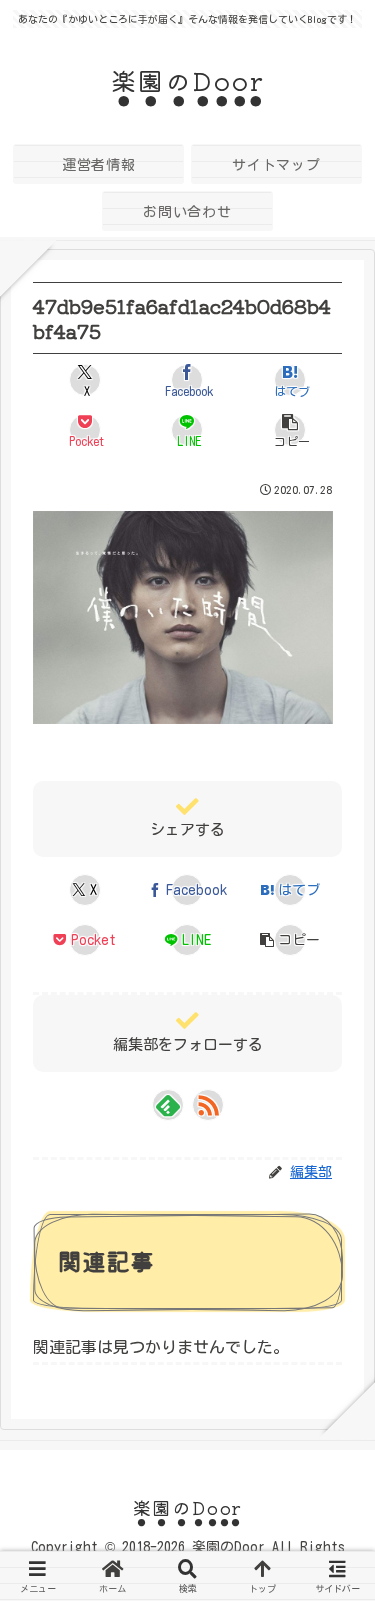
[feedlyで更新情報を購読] (168, 1105)
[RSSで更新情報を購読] (208, 1105)
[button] (290, 430)
